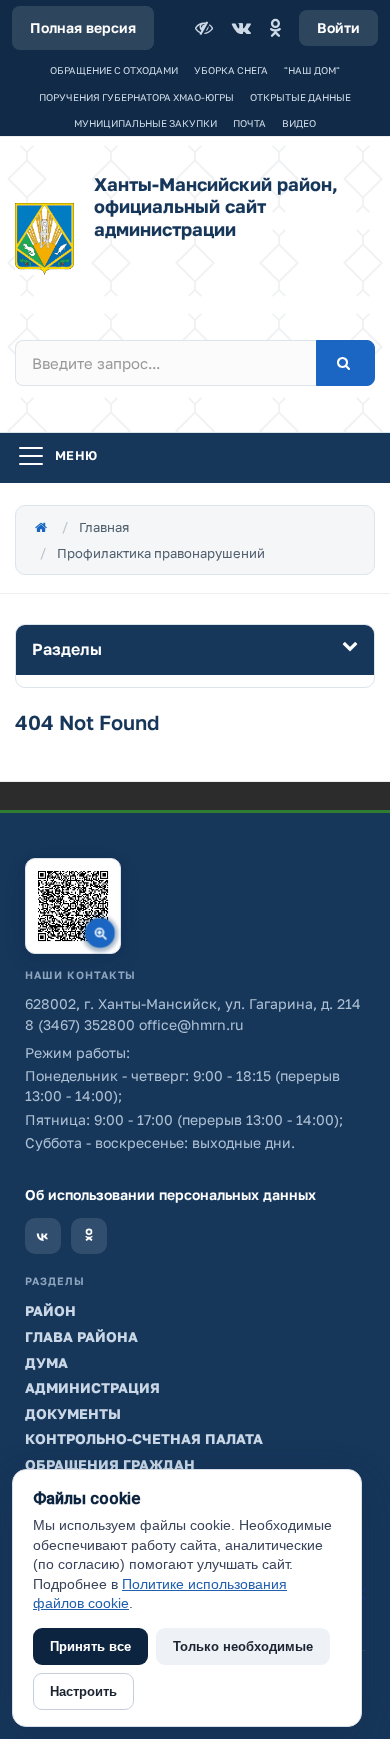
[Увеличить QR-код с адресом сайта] (73, 906)
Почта (249, 123)
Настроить (83, 1691)
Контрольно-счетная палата (144, 1438)
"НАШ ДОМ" (312, 70)
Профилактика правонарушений (161, 553)
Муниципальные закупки (145, 123)
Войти (338, 27)
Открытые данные (300, 97)
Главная (104, 527)
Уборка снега (231, 70)
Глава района (81, 1336)
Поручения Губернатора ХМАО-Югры (136, 97)
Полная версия (83, 27)
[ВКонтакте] (241, 28)
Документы (73, 1413)
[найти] (345, 363)
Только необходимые (243, 1646)
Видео (299, 123)
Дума (46, 1362)
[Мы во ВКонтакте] (43, 1236)
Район (50, 1310)
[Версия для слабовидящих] (206, 28)
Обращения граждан (110, 1464)
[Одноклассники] (275, 28)
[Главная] (41, 527)
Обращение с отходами (114, 70)
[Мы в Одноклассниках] (89, 1236)
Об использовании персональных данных (170, 1194)
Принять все (90, 1646)
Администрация (92, 1387)
